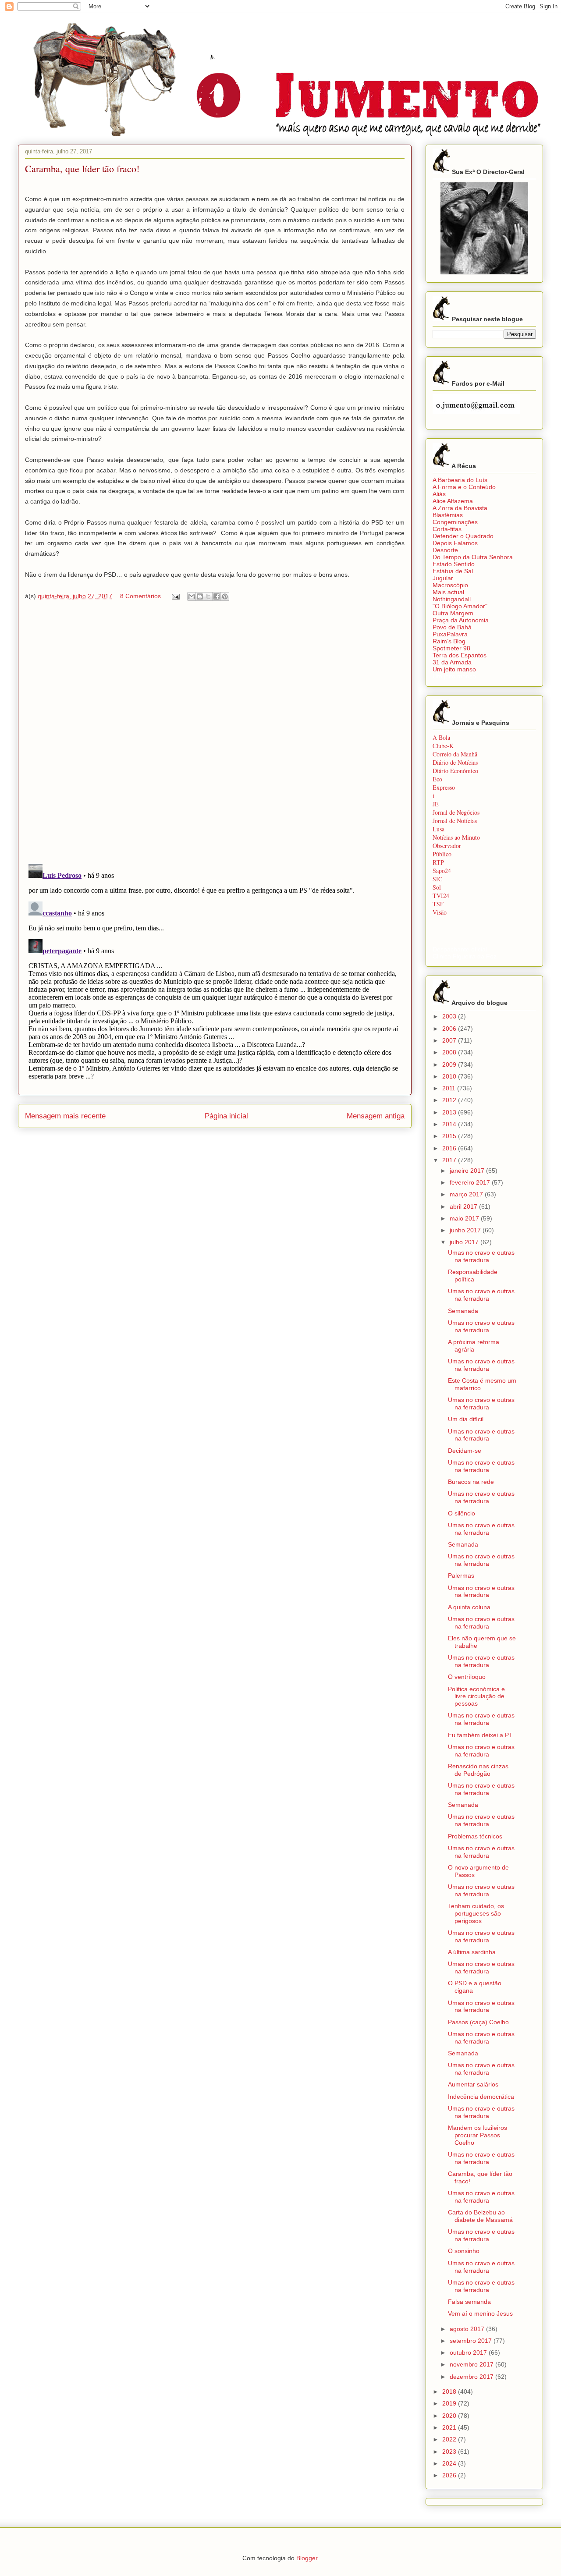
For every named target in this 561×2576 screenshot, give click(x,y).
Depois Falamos (455, 543)
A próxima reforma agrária (474, 1346)
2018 (450, 2391)
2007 (450, 1040)
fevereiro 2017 (471, 1182)
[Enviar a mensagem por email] (192, 596)
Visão (440, 912)
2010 (450, 1076)
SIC (437, 879)
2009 (450, 1064)
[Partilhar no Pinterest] (225, 596)
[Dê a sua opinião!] (200, 596)
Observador (447, 846)
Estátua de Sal (453, 571)
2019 (450, 2403)
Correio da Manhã (455, 754)
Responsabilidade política (473, 1276)
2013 (450, 1112)
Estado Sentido (454, 564)
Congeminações (455, 522)
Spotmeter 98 (451, 648)
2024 (450, 2463)
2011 (450, 1088)
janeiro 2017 (468, 1171)
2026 (450, 2475)
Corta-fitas (447, 529)
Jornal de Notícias (455, 821)
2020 (450, 2416)
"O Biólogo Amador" (460, 606)
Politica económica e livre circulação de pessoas (476, 1696)
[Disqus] (215, 734)
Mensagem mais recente (65, 1116)
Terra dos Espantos (460, 655)
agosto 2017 (468, 2329)
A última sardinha (472, 1952)
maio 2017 (465, 1218)
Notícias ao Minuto (456, 837)
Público (442, 854)
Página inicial (226, 1116)
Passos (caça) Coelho (478, 2022)
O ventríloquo (467, 1677)
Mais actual (448, 592)
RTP (438, 862)
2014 (450, 1124)
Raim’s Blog (449, 641)
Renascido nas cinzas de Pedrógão (478, 1770)
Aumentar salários (473, 2084)
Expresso (444, 787)
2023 (450, 2452)
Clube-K (443, 746)
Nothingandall (452, 599)
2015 (450, 1136)
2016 (450, 1148)
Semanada (463, 1311)
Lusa (439, 829)
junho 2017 (466, 1230)
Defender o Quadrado (463, 536)
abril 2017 (464, 1206)
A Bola (441, 737)
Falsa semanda (469, 2302)
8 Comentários (140, 596)
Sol (437, 887)
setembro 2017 (472, 2341)
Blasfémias (448, 515)
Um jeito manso (454, 669)
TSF (438, 904)
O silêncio (462, 1513)
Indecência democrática (481, 2097)
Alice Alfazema (453, 501)
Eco (437, 779)
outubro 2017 (469, 2352)
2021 (450, 2427)
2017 (450, 1160)
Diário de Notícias (455, 762)
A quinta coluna (469, 1607)
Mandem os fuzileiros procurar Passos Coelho (478, 2135)
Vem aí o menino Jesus (480, 2313)
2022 (450, 2439)
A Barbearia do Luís (460, 480)
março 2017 (467, 1194)
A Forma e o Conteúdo (464, 487)
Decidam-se (465, 1451)
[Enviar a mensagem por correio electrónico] (175, 596)
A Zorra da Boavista (460, 508)
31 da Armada (452, 662)
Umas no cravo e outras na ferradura (481, 1256)
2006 (450, 1029)
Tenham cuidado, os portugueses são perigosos (476, 1913)
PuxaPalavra (450, 634)
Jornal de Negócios (456, 812)
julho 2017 (465, 1242)
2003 (450, 1016)
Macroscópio (450, 585)
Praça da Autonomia (461, 620)
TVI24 (441, 896)
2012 (450, 1100)
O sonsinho (464, 2251)
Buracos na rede (471, 1482)
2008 (450, 1052)
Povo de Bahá (452, 627)
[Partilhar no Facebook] (217, 596)
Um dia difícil (466, 1419)
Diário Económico (455, 771)
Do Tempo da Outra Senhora (473, 557)
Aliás (439, 494)
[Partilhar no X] (208, 596)
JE (436, 804)
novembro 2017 (472, 2364)
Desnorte (445, 550)
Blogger (307, 2558)
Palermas (461, 1575)
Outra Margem (453, 613)
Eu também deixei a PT (480, 1735)
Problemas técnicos (475, 1836)
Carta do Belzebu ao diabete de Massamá (480, 2216)
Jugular (443, 578)
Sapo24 (442, 871)
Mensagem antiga (376, 1116)
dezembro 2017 (472, 2377)
